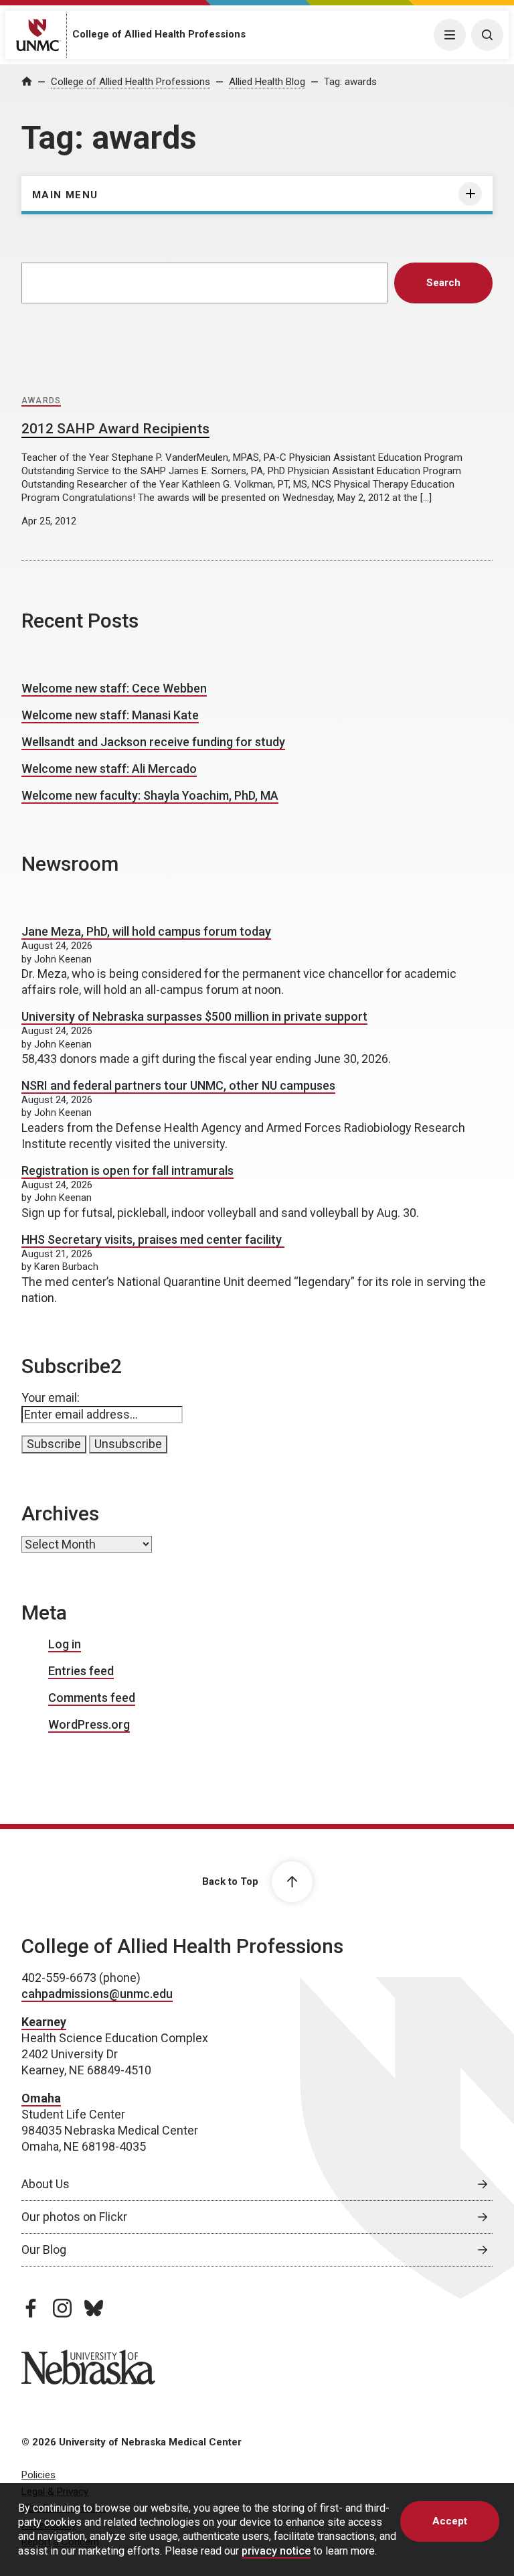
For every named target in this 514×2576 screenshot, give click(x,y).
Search (443, 283)
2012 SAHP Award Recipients (115, 429)
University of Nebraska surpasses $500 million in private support (194, 1016)
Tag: (350, 82)
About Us (46, 2184)
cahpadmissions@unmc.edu (97, 1994)
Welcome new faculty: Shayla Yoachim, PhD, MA (150, 795)
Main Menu (65, 195)
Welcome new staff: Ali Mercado (109, 769)
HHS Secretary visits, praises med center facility (153, 1239)
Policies (38, 2475)
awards (41, 401)
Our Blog (44, 2249)
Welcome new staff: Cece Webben (114, 688)
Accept (450, 2521)
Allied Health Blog (267, 82)
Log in (65, 1644)
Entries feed (81, 1671)
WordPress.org (89, 1724)
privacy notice (276, 2551)
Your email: (51, 1398)
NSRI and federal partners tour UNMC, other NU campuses (178, 1085)
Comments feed (92, 1698)
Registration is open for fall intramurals (127, 1170)
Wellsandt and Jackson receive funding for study (153, 742)
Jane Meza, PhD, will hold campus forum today (146, 931)
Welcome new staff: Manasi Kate (110, 715)
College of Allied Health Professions (159, 34)
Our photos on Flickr (74, 2217)
